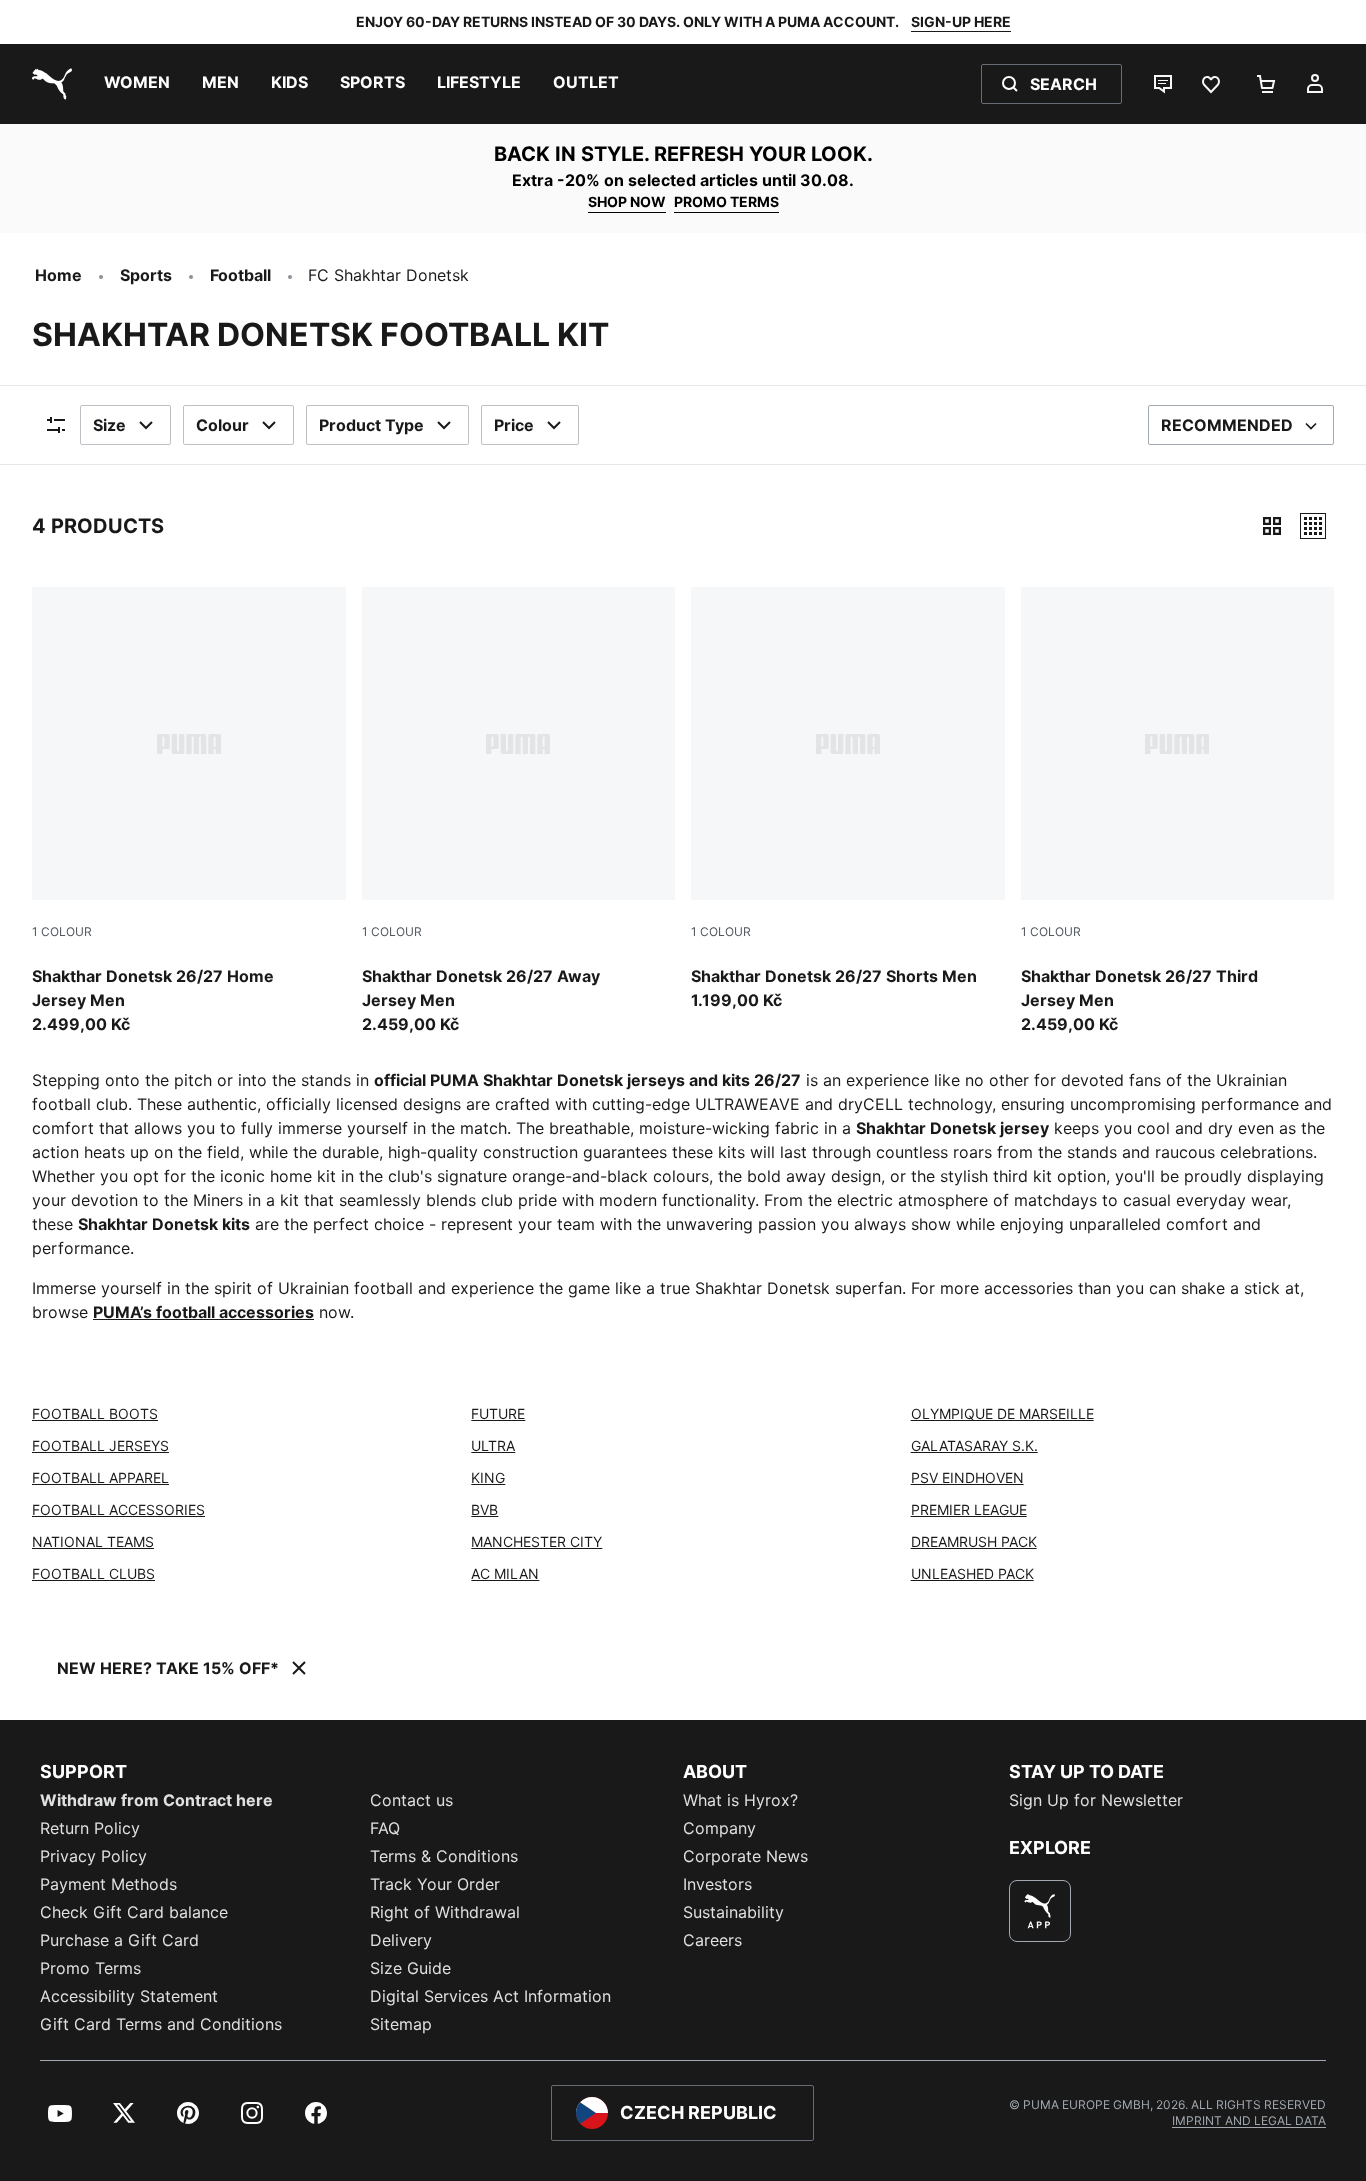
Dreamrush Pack (974, 1541)
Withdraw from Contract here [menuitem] (156, 1800)
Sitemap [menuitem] (401, 2024)
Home (58, 275)
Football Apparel (100, 1477)
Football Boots (95, 1413)
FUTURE (498, 1413)
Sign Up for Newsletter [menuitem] (1096, 1800)
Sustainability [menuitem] (733, 1912)
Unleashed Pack (972, 1573)
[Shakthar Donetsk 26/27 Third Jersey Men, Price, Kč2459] (1178, 812)
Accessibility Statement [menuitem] (129, 1996)
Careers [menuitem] (712, 1940)
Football (240, 275)
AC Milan (505, 1573)
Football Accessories (118, 1509)
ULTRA (493, 1445)
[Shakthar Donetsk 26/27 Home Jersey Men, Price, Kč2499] (189, 812)
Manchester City (536, 1541)
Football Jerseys (100, 1445)
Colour (222, 425)
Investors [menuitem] (717, 1884)
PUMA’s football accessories (203, 1312)
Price (514, 425)
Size (109, 425)
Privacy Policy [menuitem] (93, 1856)
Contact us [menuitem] (411, 1800)
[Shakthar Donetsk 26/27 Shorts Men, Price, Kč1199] (848, 800)
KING (488, 1477)
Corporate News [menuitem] (745, 1856)
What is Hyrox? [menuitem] (740, 1800)
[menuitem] (137, 84)
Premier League (969, 1509)
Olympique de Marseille (1002, 1413)
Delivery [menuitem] (401, 1940)
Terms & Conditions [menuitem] (444, 1856)
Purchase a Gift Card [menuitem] (119, 1940)
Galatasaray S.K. (974, 1445)
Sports (146, 275)
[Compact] (1272, 526)
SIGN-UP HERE (961, 21)
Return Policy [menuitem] (90, 1828)
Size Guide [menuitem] (410, 1968)
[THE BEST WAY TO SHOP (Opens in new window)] (1040, 1911)
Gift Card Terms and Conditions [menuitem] (161, 2024)
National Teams (93, 1541)
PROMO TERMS (726, 201)
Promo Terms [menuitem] (90, 1968)
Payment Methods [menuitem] (108, 1884)
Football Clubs (93, 1573)
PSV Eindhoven (967, 1477)
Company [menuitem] (719, 1828)
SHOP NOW (627, 201)
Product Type (371, 425)
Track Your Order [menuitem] (435, 1884)
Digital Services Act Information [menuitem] (490, 1996)
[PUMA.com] (48, 84)
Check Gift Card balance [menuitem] (134, 1912)
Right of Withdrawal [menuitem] (445, 1912)
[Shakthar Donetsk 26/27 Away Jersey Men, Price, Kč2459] (519, 812)
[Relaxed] (1313, 526)
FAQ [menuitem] (385, 1828)
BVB (484, 1509)
